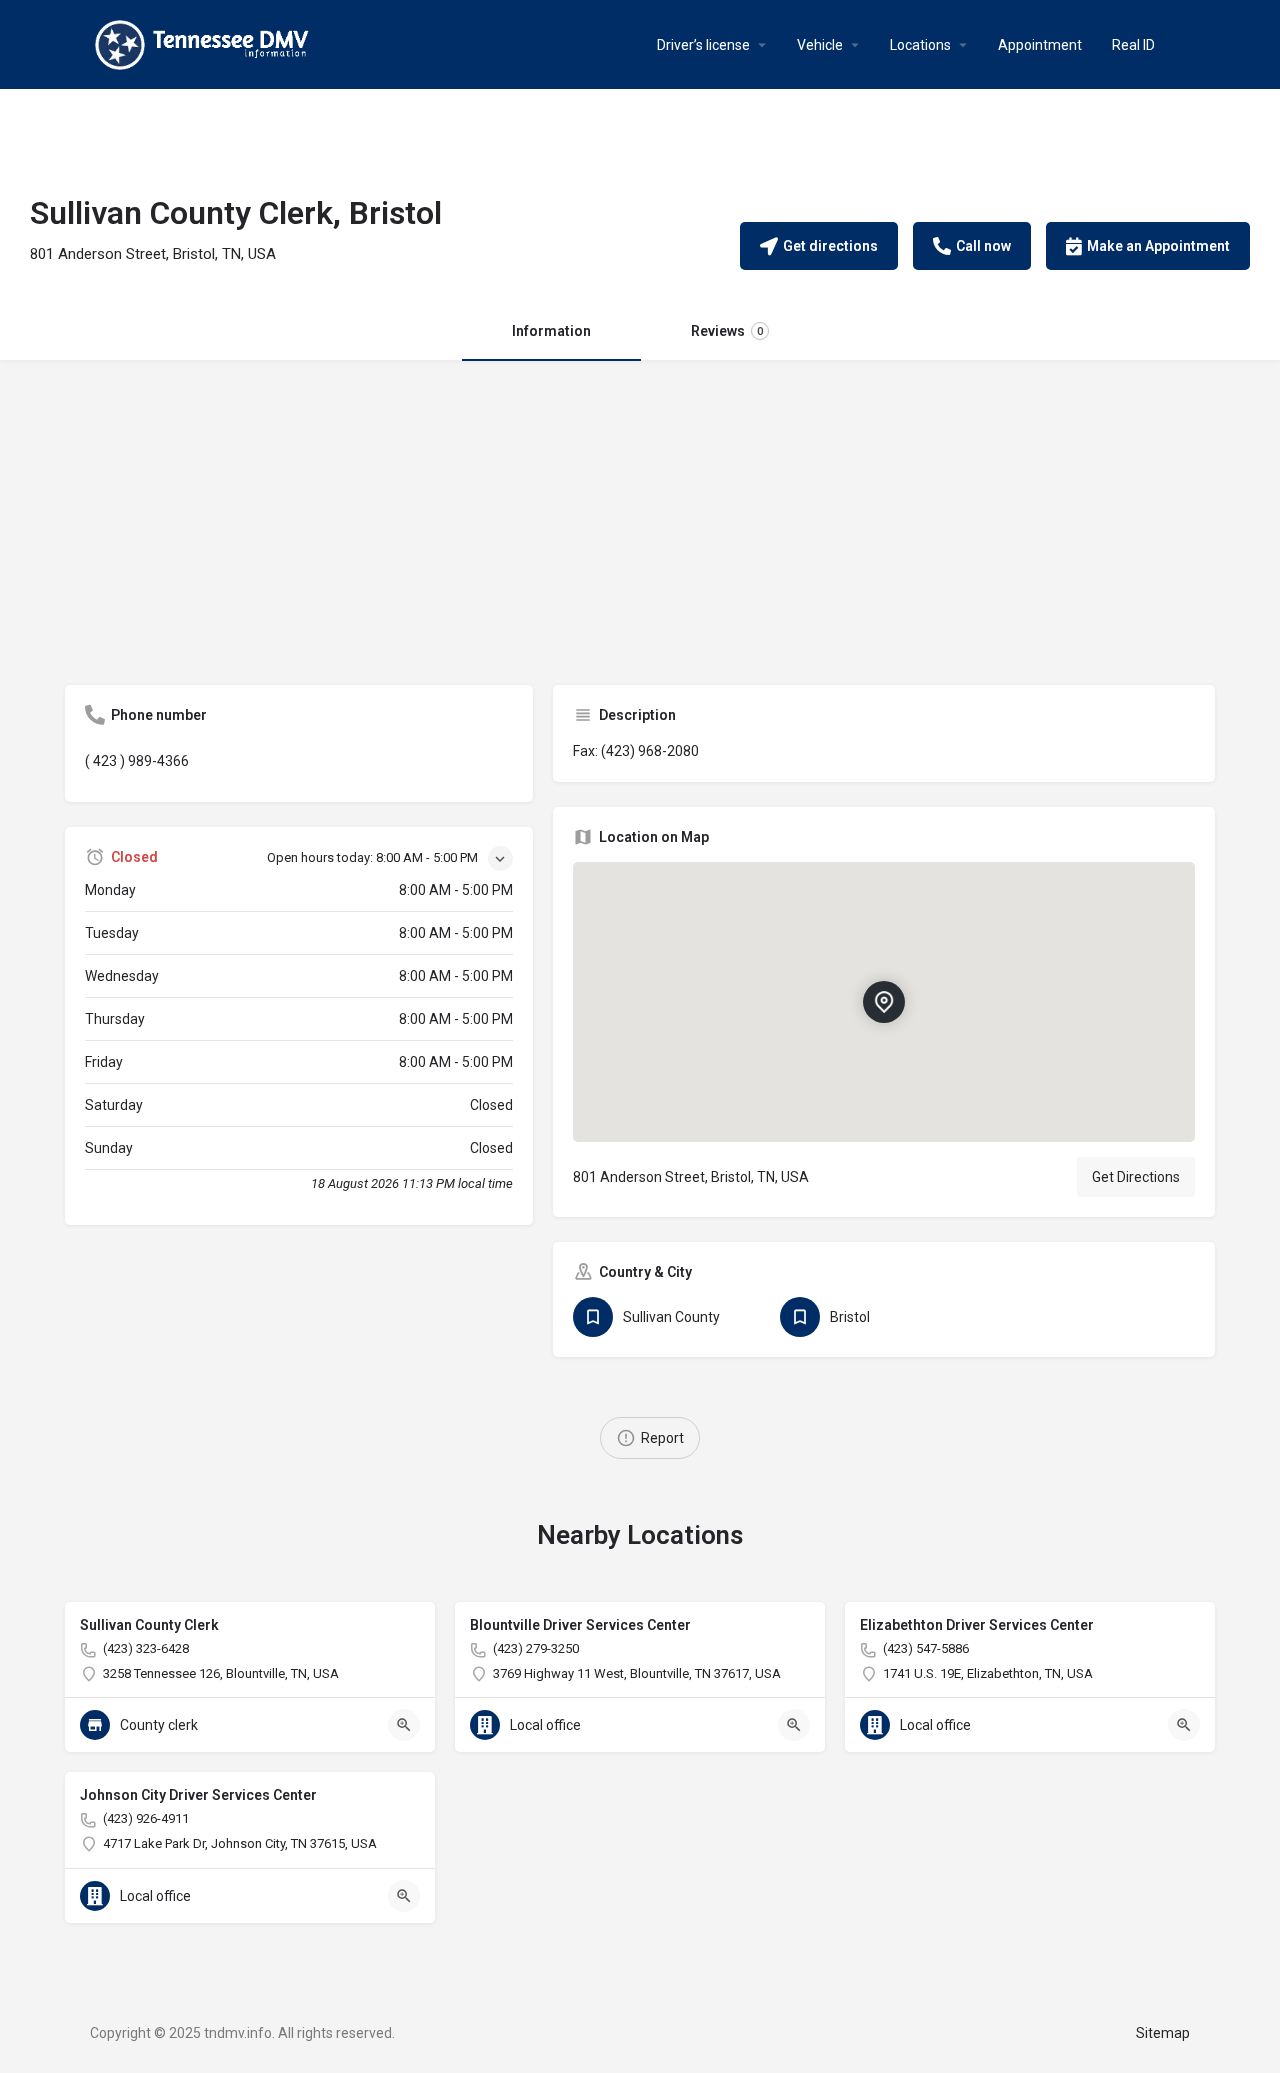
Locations (920, 45)
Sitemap (1163, 2033)
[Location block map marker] (884, 1002)
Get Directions (1136, 1177)
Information (551, 331)
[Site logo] (204, 43)
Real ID (1133, 45)
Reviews (727, 331)
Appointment (1040, 45)
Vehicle (820, 45)
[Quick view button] (404, 1725)
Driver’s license (703, 45)
